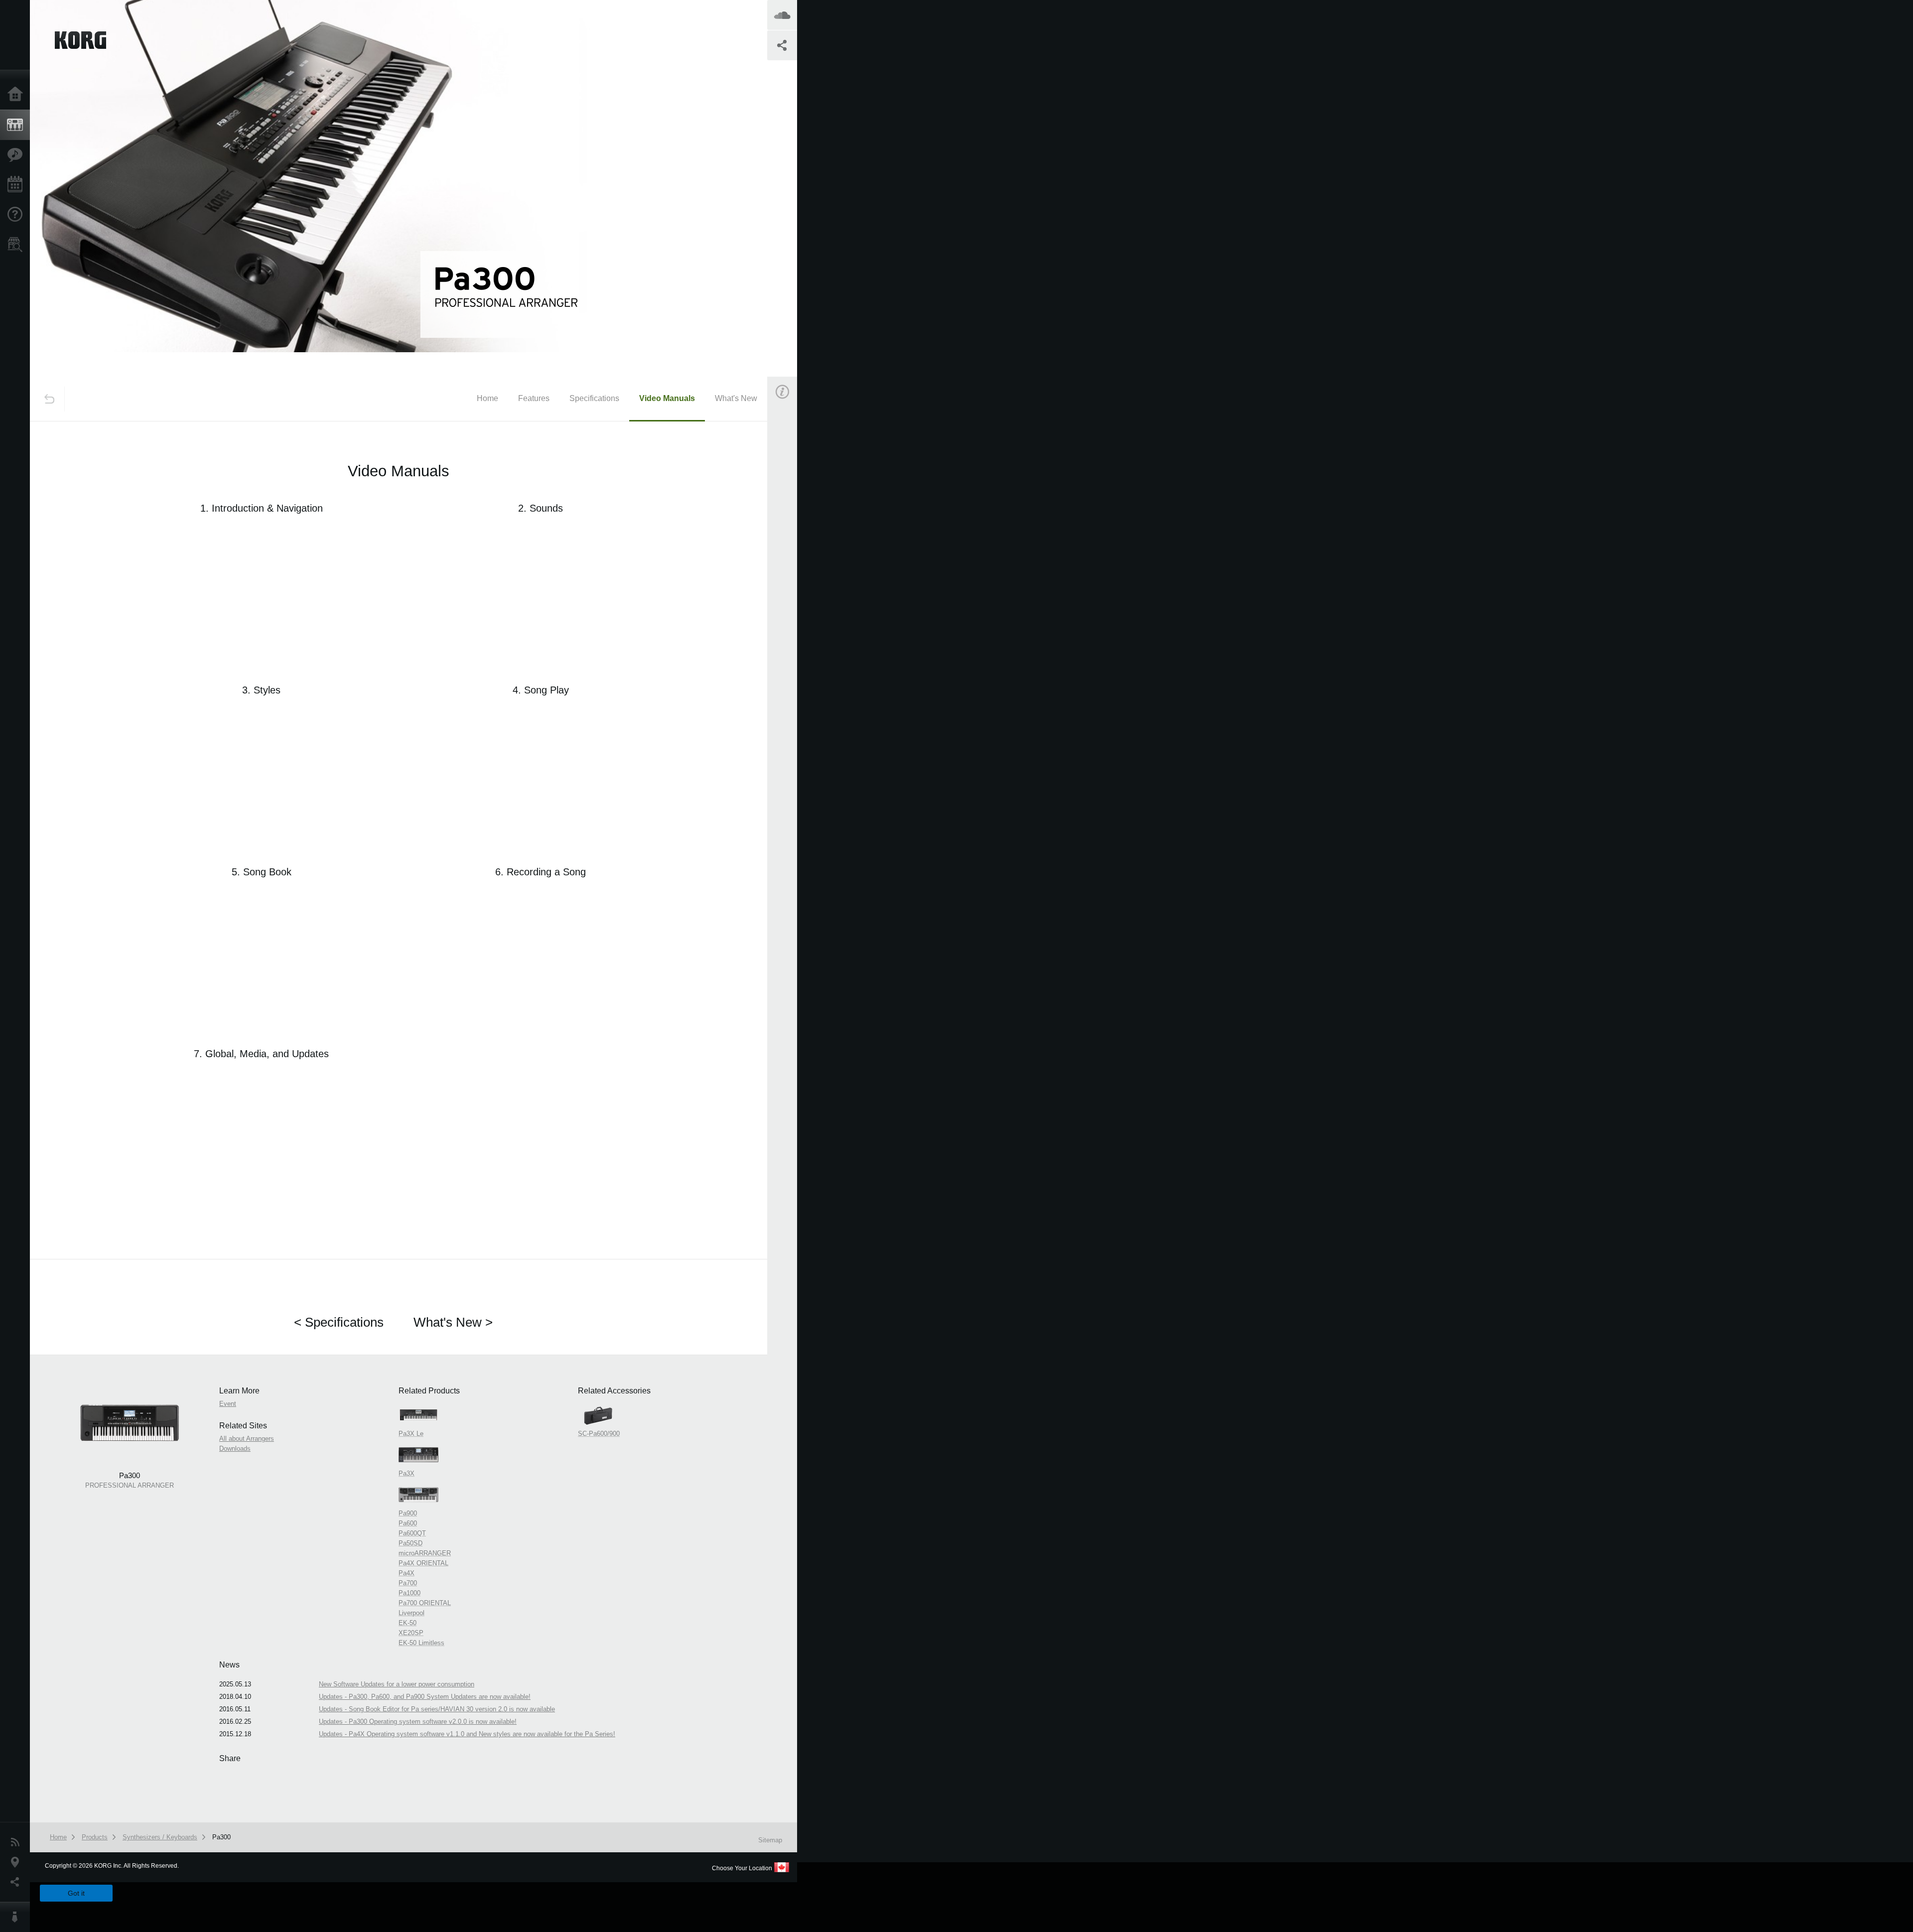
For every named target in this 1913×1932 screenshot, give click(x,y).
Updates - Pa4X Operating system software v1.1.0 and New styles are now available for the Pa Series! (467, 1734)
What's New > (453, 1322)
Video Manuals (667, 398)
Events (17, 185)
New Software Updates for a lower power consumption (397, 1684)
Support (17, 215)
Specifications (594, 398)
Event (791, 567)
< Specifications (339, 1322)
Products (17, 125)
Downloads (235, 1449)
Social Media (17, 1882)
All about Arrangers (247, 1439)
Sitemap (770, 1840)
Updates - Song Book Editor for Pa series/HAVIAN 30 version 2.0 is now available (437, 1709)
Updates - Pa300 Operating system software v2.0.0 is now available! (418, 1722)
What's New (736, 398)
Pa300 (221, 1837)
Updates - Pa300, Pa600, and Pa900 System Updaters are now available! (425, 1697)
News (17, 1842)
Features (17, 155)
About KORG (17, 1917)
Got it (76, 1893)
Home (17, 95)
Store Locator (17, 245)
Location (17, 1862)
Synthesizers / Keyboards (160, 1837)
